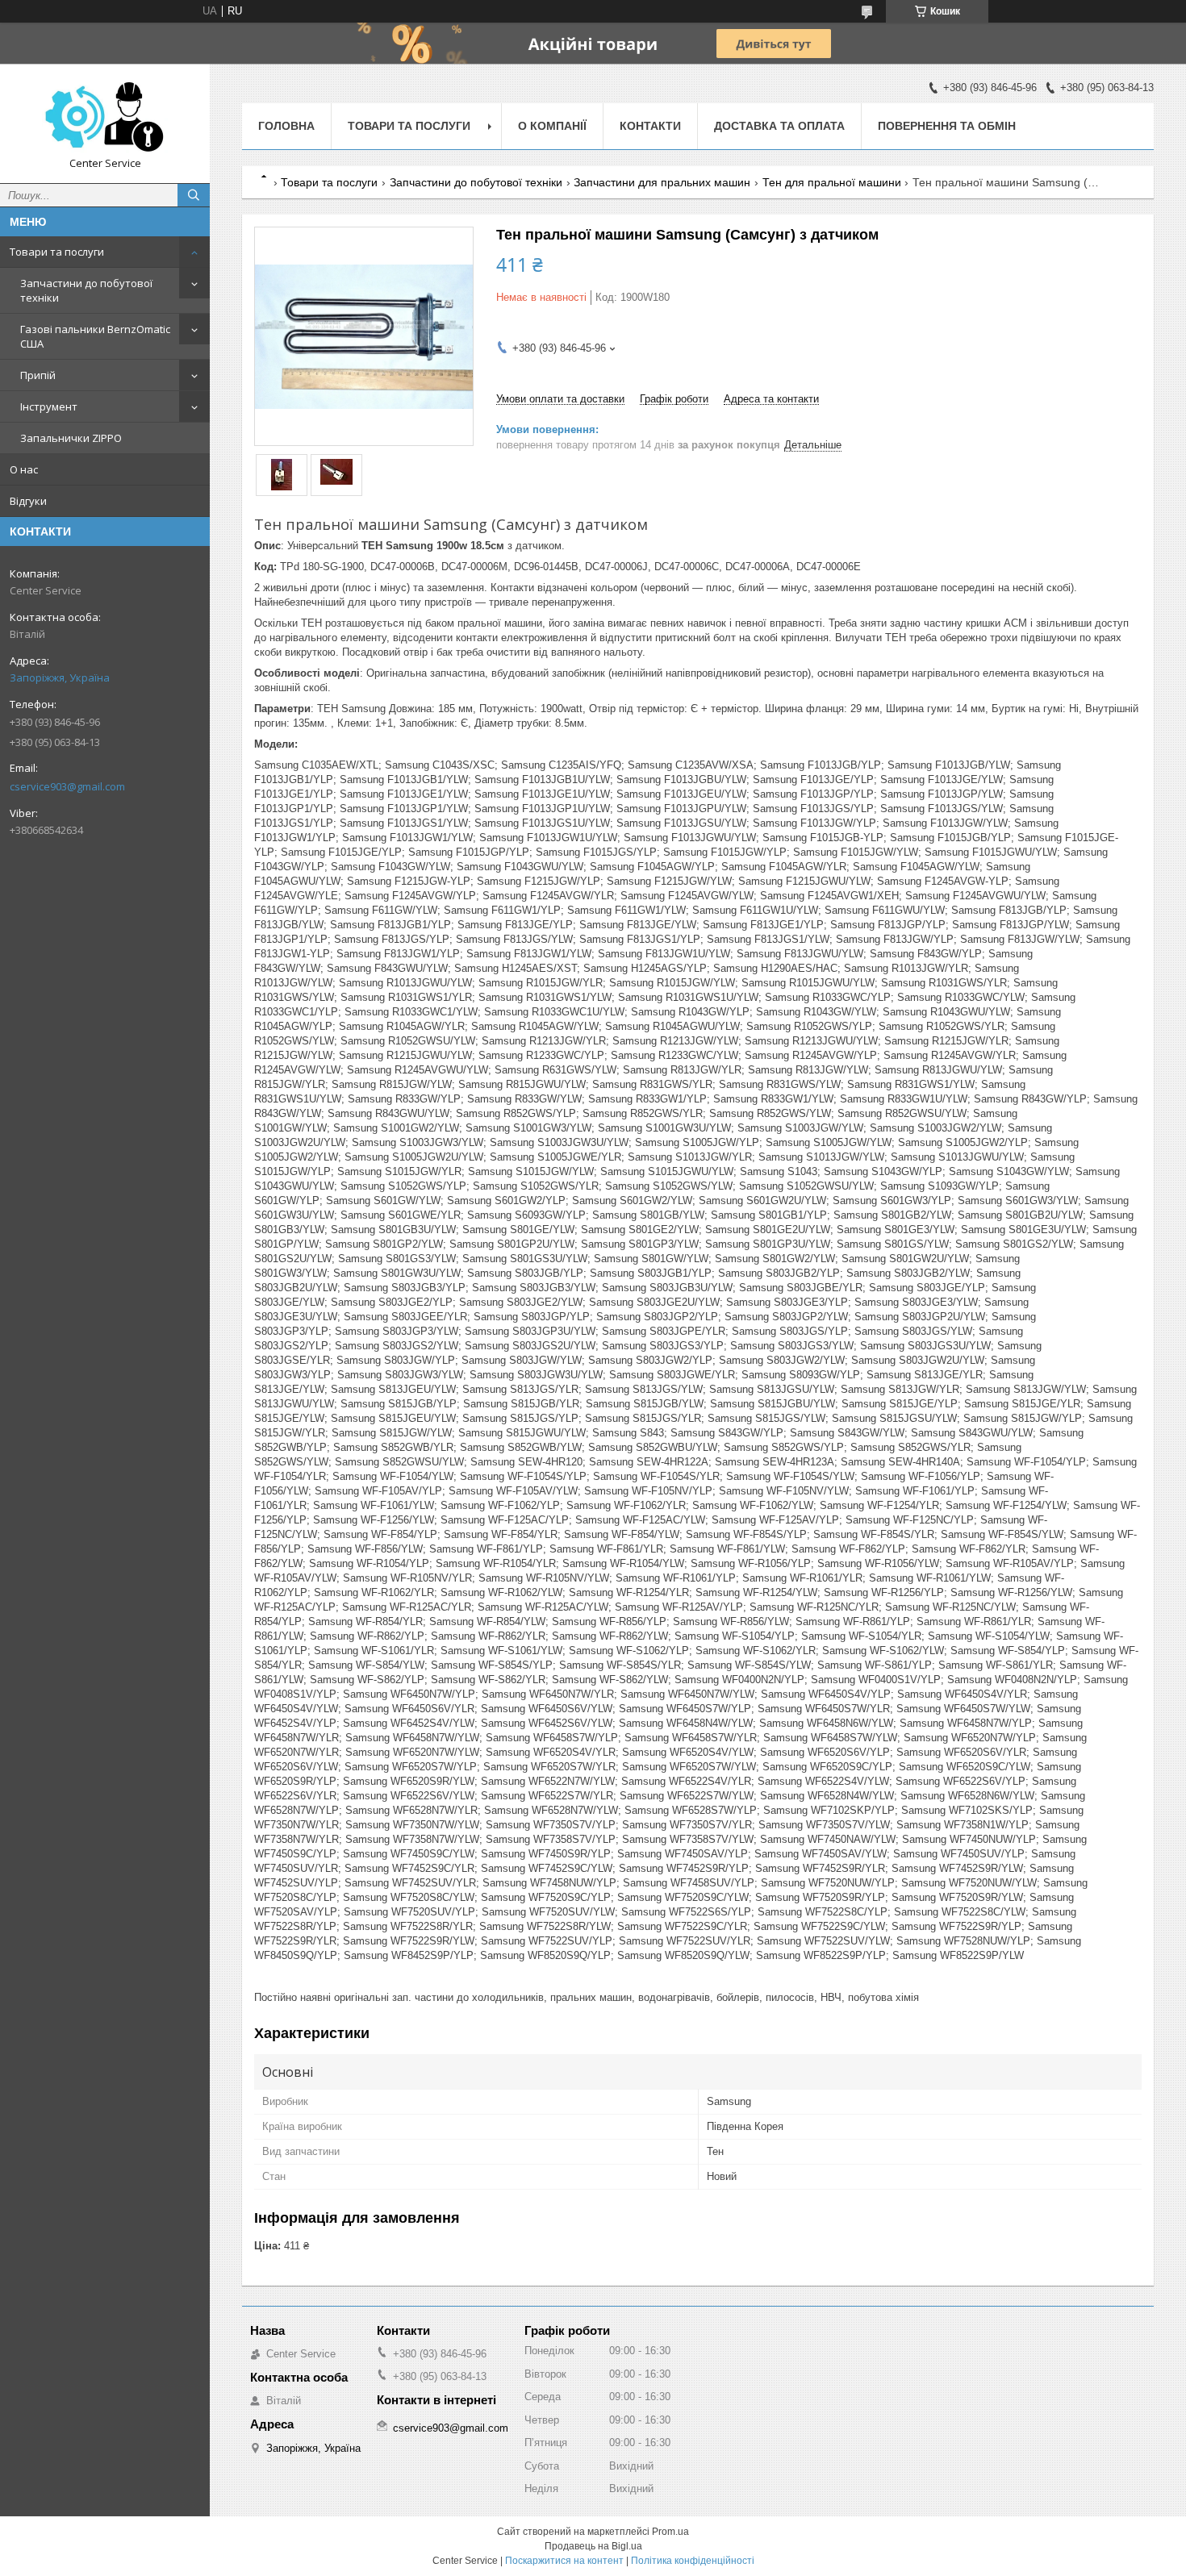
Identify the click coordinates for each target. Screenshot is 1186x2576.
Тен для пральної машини (832, 182)
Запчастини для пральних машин (662, 182)
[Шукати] (194, 195)
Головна (286, 126)
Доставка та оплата (779, 126)
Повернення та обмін (947, 126)
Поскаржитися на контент (564, 2561)
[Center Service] (105, 116)
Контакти (650, 126)
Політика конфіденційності (693, 2561)
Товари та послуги (57, 252)
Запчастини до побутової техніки (86, 290)
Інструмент (49, 406)
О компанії (552, 126)
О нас (24, 469)
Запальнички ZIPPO (71, 438)
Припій (38, 375)
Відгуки (28, 501)
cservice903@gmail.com (67, 786)
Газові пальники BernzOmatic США (95, 336)
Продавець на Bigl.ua (593, 2546)
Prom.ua (670, 2532)
